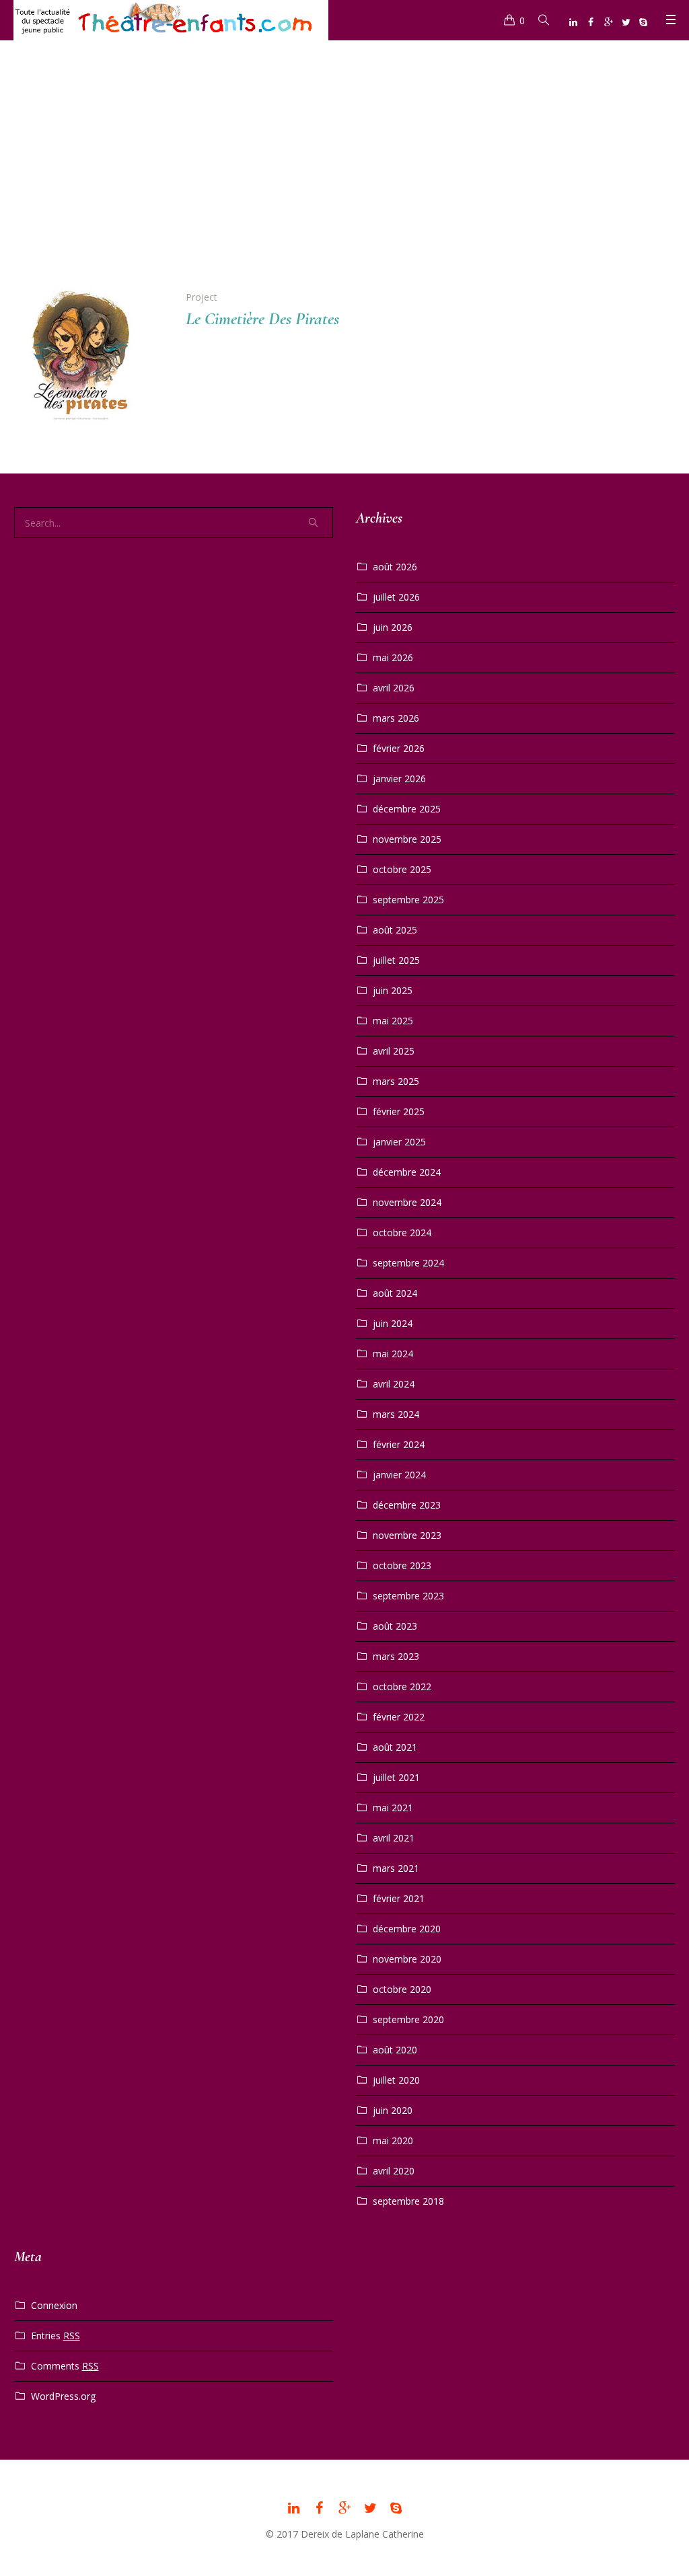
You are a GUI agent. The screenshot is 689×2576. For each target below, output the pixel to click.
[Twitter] (626, 22)
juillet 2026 (396, 597)
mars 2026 (396, 718)
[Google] (608, 22)
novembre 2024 (407, 1202)
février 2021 (399, 1898)
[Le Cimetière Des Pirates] (89, 364)
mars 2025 (396, 1081)
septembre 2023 (408, 1596)
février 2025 (399, 1111)
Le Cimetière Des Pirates (262, 318)
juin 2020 (393, 2110)
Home (324, 191)
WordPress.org (63, 2396)
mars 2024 (396, 1414)
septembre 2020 (408, 2019)
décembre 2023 (407, 1505)
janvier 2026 (399, 779)
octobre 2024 (402, 1233)
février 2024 (399, 1444)
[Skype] (643, 22)
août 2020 (395, 2050)
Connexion (54, 2305)
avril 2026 (394, 688)
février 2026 (399, 748)
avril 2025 (394, 1051)
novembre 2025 (407, 839)
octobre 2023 (402, 1565)
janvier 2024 (399, 1475)
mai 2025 (393, 1021)
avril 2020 (394, 2171)
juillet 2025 (396, 960)
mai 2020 (393, 2141)
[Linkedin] (573, 22)
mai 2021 (393, 1808)
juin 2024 (393, 1323)
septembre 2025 (408, 900)
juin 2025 (393, 990)
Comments (65, 2366)
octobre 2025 (402, 869)
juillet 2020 (396, 2080)
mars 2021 (396, 1868)
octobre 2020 (402, 1989)
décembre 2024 (407, 1172)
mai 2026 (393, 657)
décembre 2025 (407, 809)
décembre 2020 (407, 1929)
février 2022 (399, 1717)
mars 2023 (396, 1656)
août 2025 (395, 930)
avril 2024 (394, 1384)
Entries (56, 2336)
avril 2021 (394, 1838)
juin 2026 (393, 627)
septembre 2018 (408, 2201)
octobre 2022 (402, 1687)
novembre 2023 (407, 1535)
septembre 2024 (408, 1263)
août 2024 (395, 1293)
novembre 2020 (407, 1959)
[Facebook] (591, 22)
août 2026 (395, 567)
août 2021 (395, 1747)
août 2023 (395, 1626)
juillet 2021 (396, 1777)
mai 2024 (393, 1354)
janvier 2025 (399, 1142)
